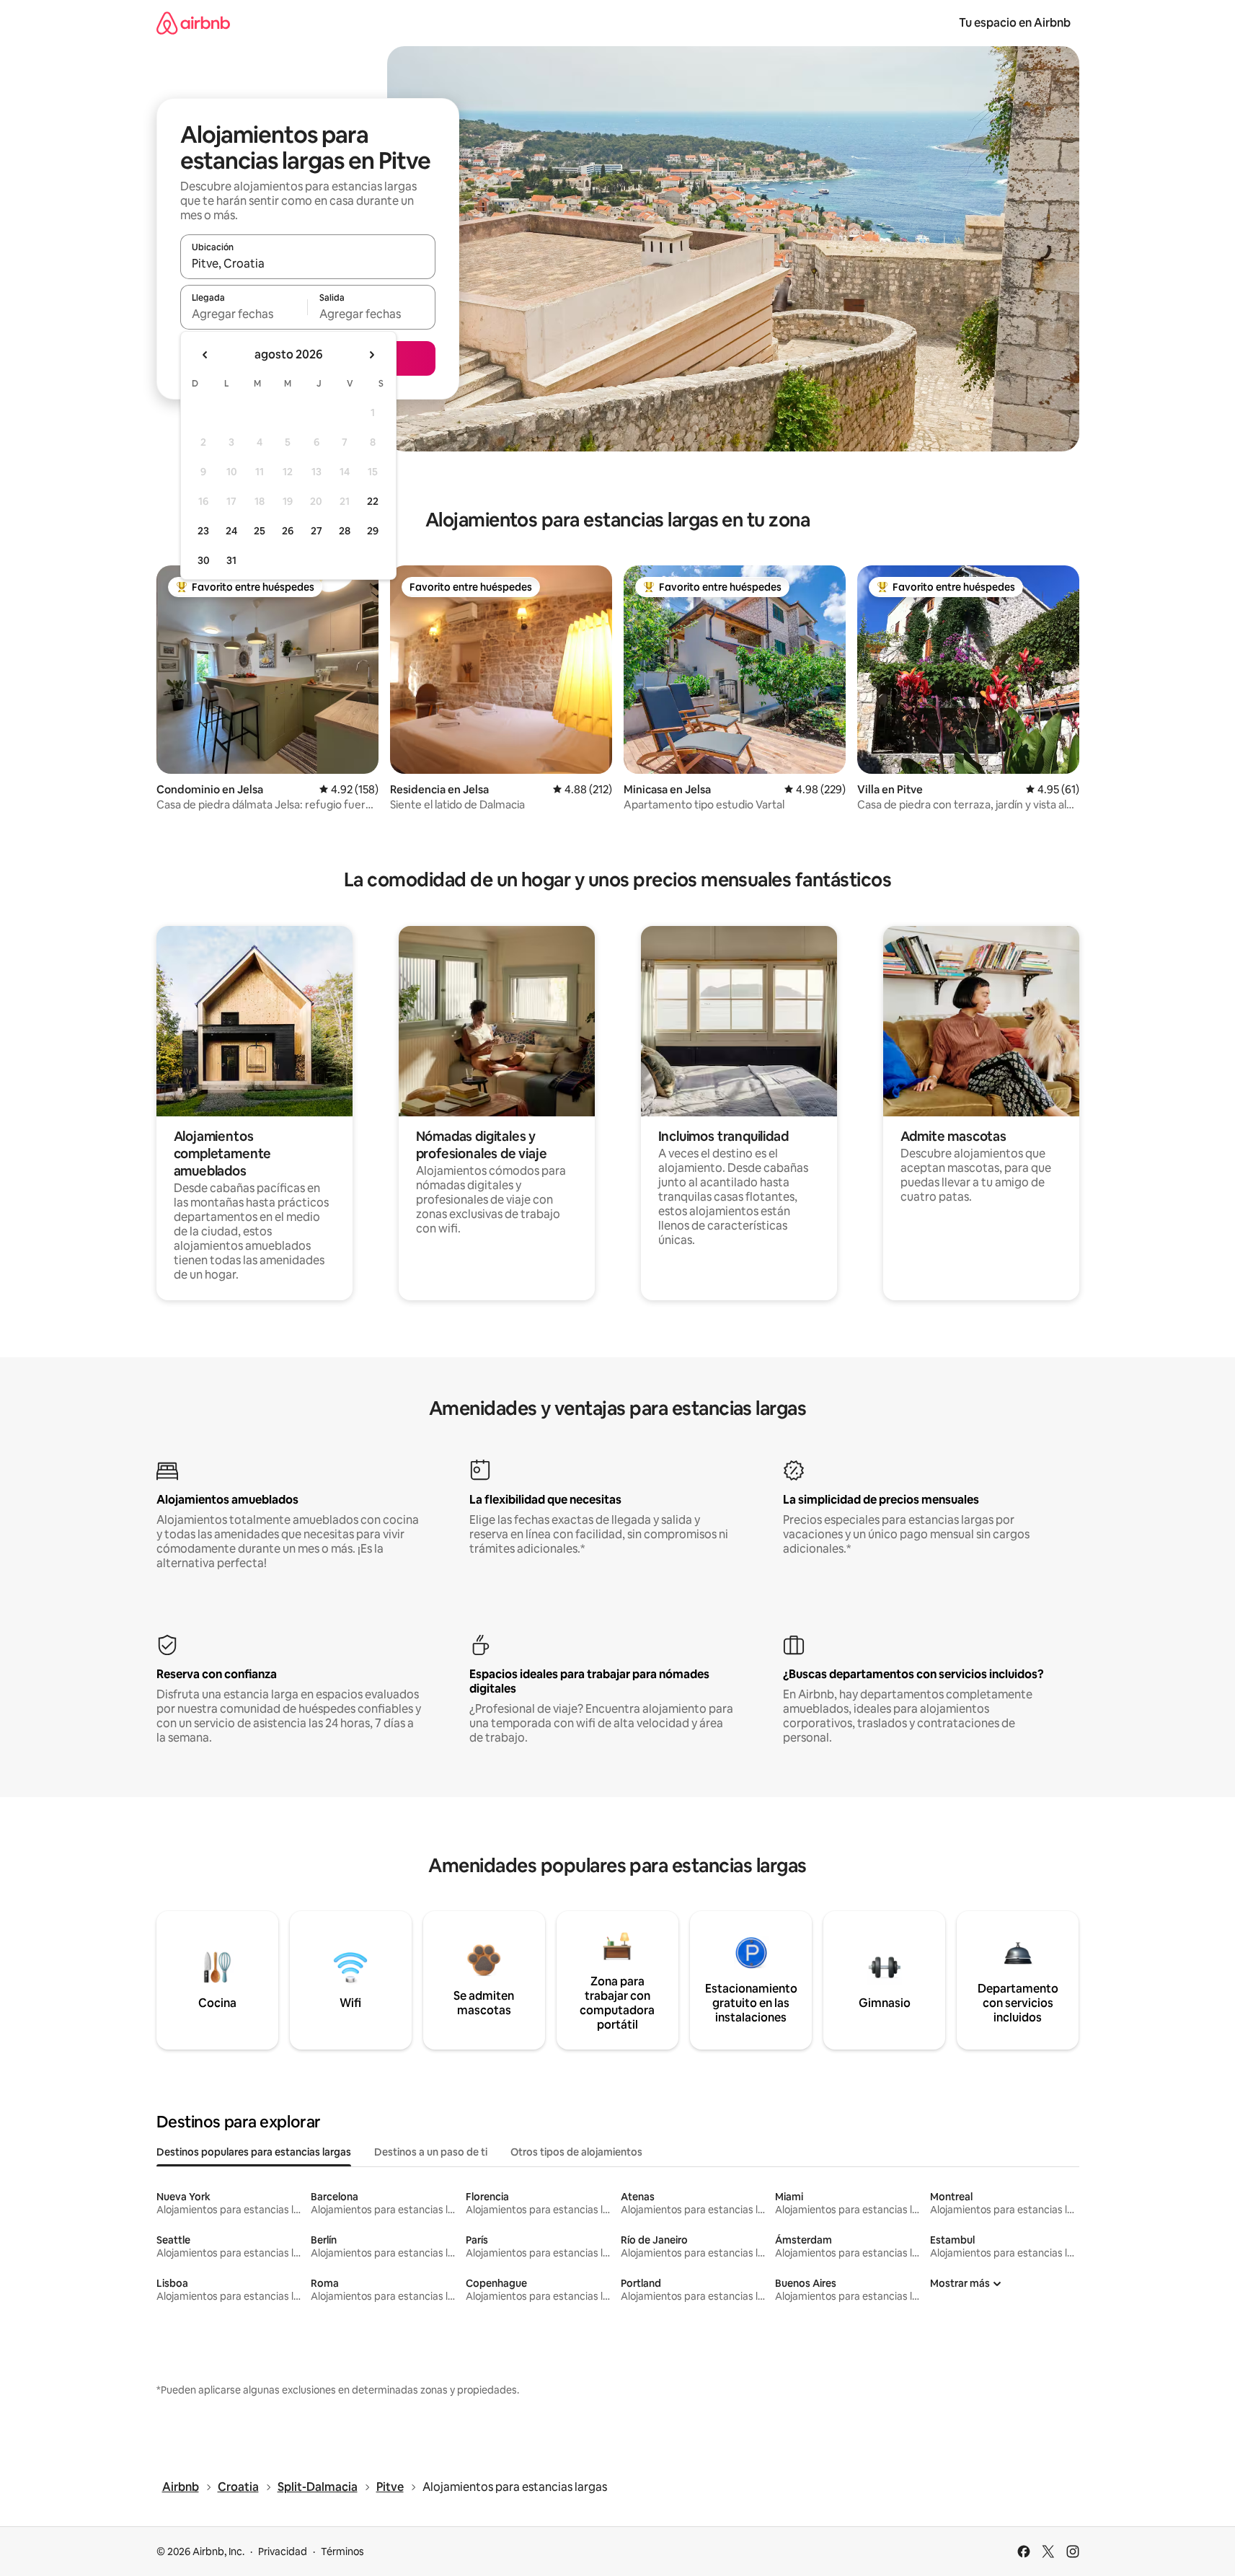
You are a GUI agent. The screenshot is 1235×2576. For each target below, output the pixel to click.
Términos (342, 2551)
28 (345, 531)
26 (288, 531)
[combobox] (308, 263)
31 (231, 560)
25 (260, 531)
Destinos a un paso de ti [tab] (431, 2152)
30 (204, 560)
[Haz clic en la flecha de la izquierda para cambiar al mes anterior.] (205, 355)
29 (373, 531)
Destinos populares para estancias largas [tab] (254, 2152)
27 (317, 531)
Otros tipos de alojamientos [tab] (576, 2152)
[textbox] (244, 314)
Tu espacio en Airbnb (1015, 23)
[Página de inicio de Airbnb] (193, 23)
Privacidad (283, 2551)
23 (203, 531)
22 (373, 501)
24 (231, 531)
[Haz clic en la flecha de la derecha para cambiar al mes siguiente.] (371, 355)
